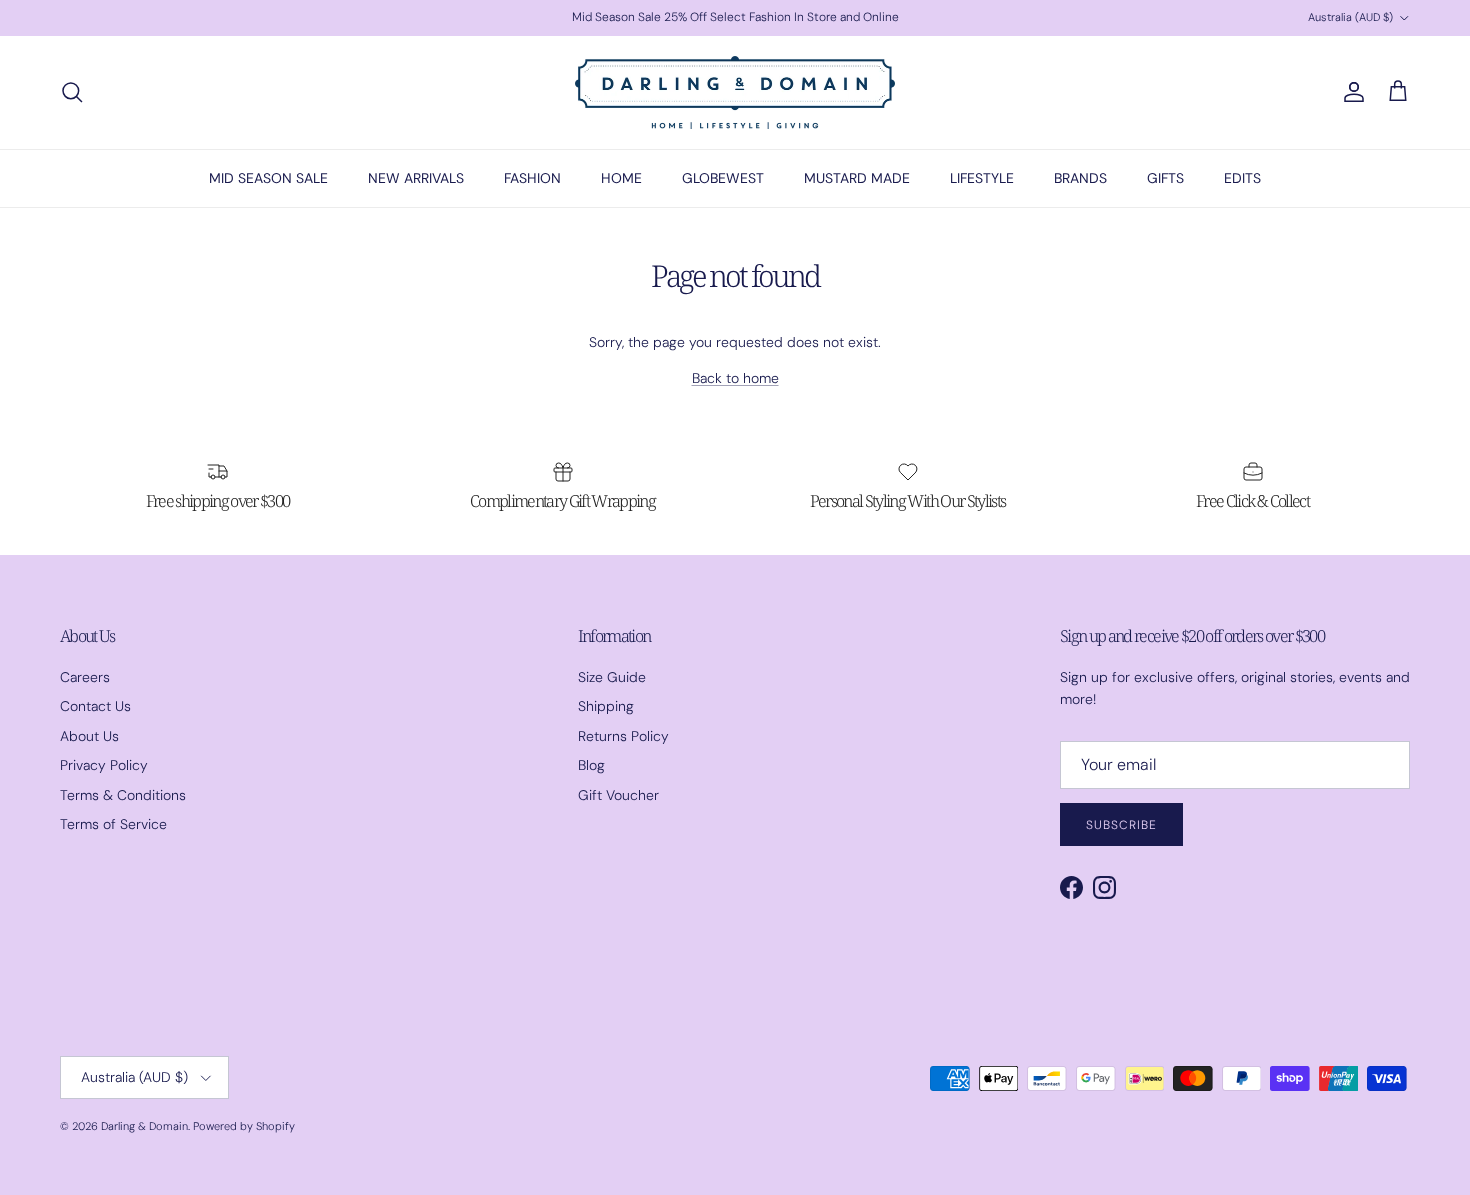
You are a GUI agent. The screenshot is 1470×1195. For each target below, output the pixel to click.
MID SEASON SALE (268, 178)
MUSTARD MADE (857, 178)
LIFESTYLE (982, 178)
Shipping (606, 706)
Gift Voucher (618, 795)
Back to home (735, 378)
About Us (89, 736)
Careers (85, 677)
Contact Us (95, 706)
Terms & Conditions (123, 795)
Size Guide (612, 677)
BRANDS (1080, 178)
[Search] (72, 92)
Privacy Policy (104, 765)
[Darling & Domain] (735, 92)
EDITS (1242, 178)
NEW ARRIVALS (416, 178)
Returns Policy (623, 736)
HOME (621, 178)
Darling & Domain (144, 1126)
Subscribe (1121, 825)
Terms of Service (113, 824)
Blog (591, 765)
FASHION (532, 178)
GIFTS (1165, 178)
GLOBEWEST (723, 178)
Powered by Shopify (244, 1126)
